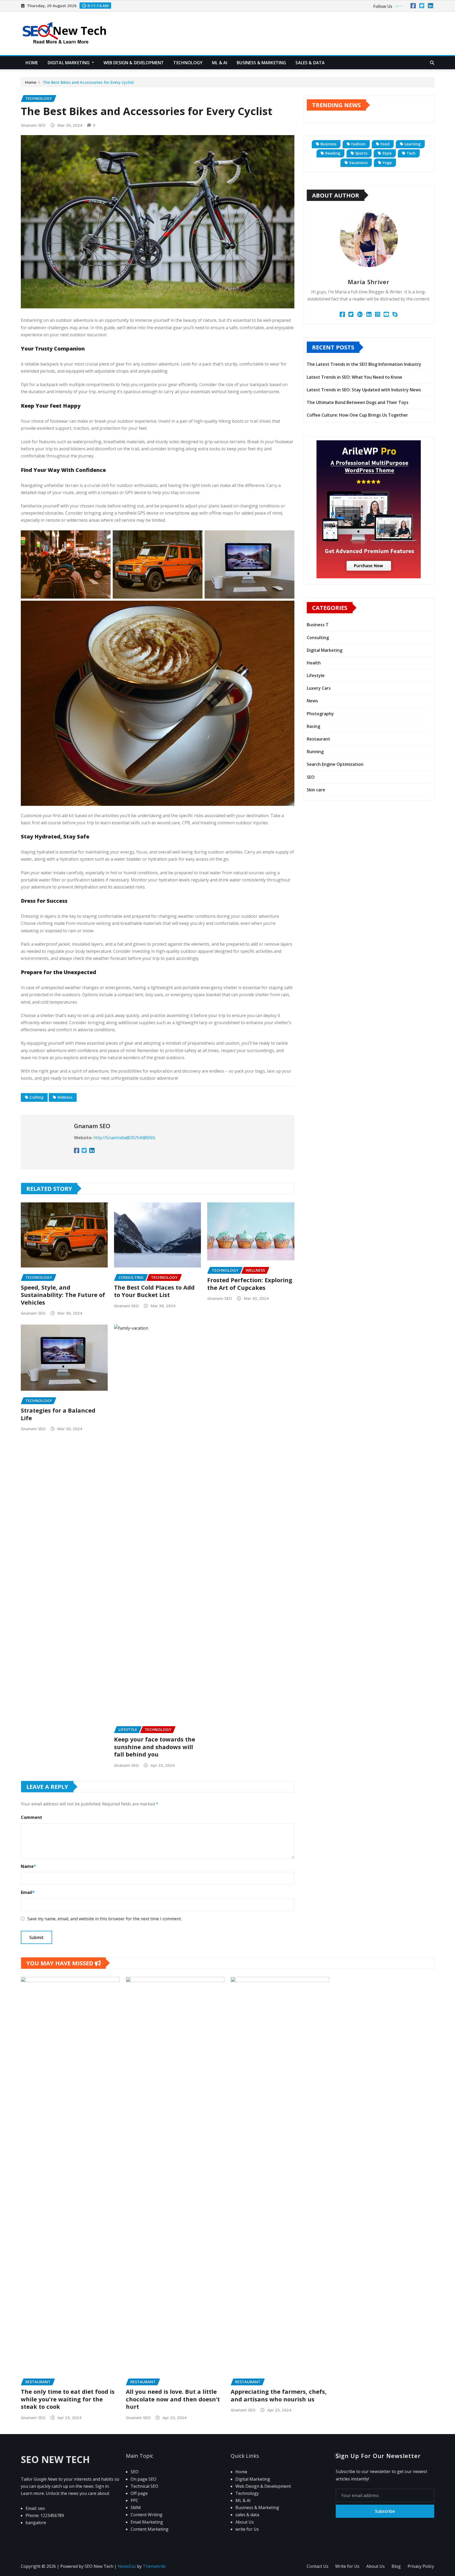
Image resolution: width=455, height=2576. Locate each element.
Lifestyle (316, 675)
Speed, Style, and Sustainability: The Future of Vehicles (63, 1295)
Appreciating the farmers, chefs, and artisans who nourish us (279, 2395)
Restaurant (318, 739)
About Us (375, 2566)
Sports (361, 153)
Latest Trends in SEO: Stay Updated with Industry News (364, 390)
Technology (188, 63)
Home (32, 63)
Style (387, 153)
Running (315, 752)
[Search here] (432, 63)
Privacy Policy (421, 2566)
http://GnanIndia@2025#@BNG (124, 1138)
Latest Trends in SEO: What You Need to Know (354, 377)
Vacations (358, 163)
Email (28, 1892)
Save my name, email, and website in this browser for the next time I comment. (105, 1919)
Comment (31, 1817)
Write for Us (347, 2566)
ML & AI (220, 63)
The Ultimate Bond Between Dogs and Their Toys (358, 402)
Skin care (316, 790)
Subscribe (385, 2511)
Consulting (318, 638)
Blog (396, 2566)
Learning (412, 144)
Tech (411, 153)
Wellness (65, 1097)
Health (314, 663)
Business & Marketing (261, 63)
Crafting (36, 1097)
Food (385, 144)
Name (28, 1866)
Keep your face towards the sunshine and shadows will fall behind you (155, 1747)
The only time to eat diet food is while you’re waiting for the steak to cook (68, 2399)
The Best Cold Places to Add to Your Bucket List (154, 1291)
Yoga (387, 163)
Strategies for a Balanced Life (58, 1414)
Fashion (358, 144)
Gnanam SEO (33, 125)
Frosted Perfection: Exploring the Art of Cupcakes (250, 1284)
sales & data (310, 63)
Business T (318, 625)
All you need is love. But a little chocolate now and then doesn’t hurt (173, 2399)
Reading (333, 153)
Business (328, 144)
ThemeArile (154, 2566)
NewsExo (127, 2566)
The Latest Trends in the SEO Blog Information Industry (364, 364)
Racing (313, 726)
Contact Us (318, 2566)
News (312, 701)
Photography (320, 714)
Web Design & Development (134, 63)
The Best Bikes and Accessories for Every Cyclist (88, 82)
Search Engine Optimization (335, 764)
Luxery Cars (319, 688)
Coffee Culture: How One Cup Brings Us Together (357, 415)
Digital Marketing (69, 63)
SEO (311, 777)
